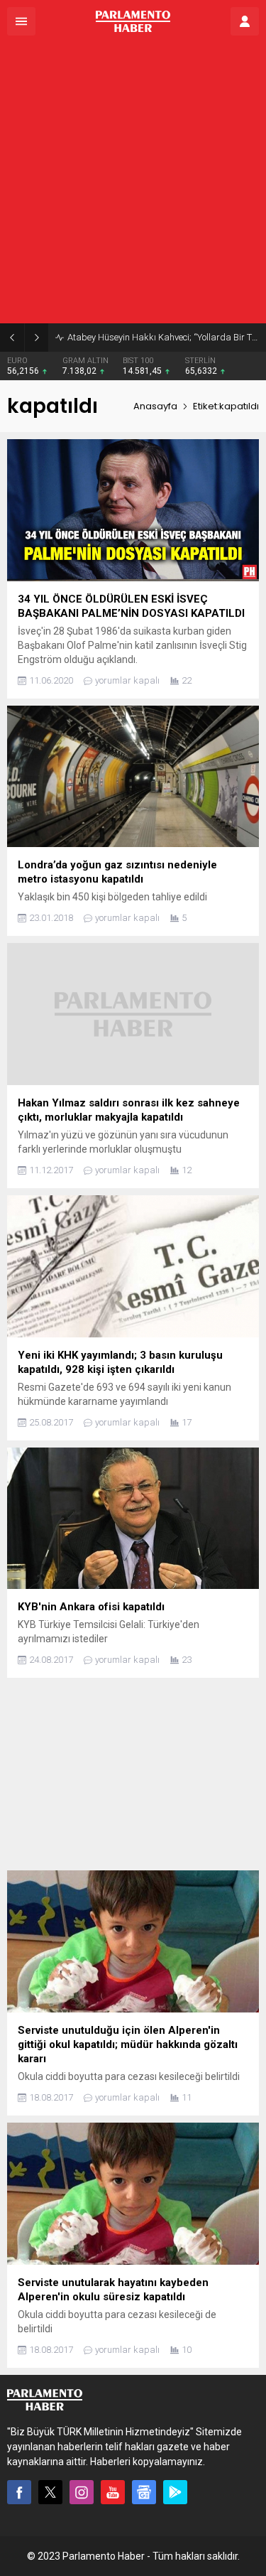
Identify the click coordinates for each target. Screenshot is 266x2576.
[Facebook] (19, 2492)
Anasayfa (155, 406)
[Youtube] (113, 2492)
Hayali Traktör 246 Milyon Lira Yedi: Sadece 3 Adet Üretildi (163, 337)
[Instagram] (82, 2492)
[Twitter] (50, 2492)
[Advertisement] (133, 183)
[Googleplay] (175, 2492)
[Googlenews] (144, 2492)
